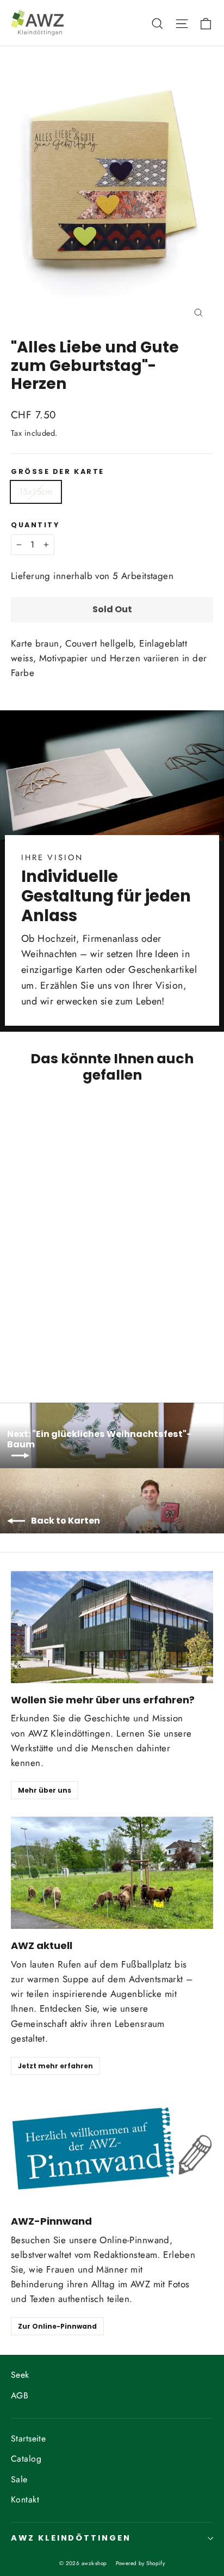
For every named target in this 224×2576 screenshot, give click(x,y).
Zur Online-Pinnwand (57, 2326)
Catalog (26, 2459)
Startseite (28, 2438)
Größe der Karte (58, 471)
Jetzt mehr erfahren (55, 2066)
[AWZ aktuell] (112, 1873)
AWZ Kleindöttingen (71, 2538)
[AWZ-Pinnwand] (112, 2148)
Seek (20, 2375)
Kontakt (25, 2499)
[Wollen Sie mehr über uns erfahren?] (112, 1627)
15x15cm (36, 492)
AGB (20, 2395)
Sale (19, 2479)
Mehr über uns (45, 1790)
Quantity (35, 525)
